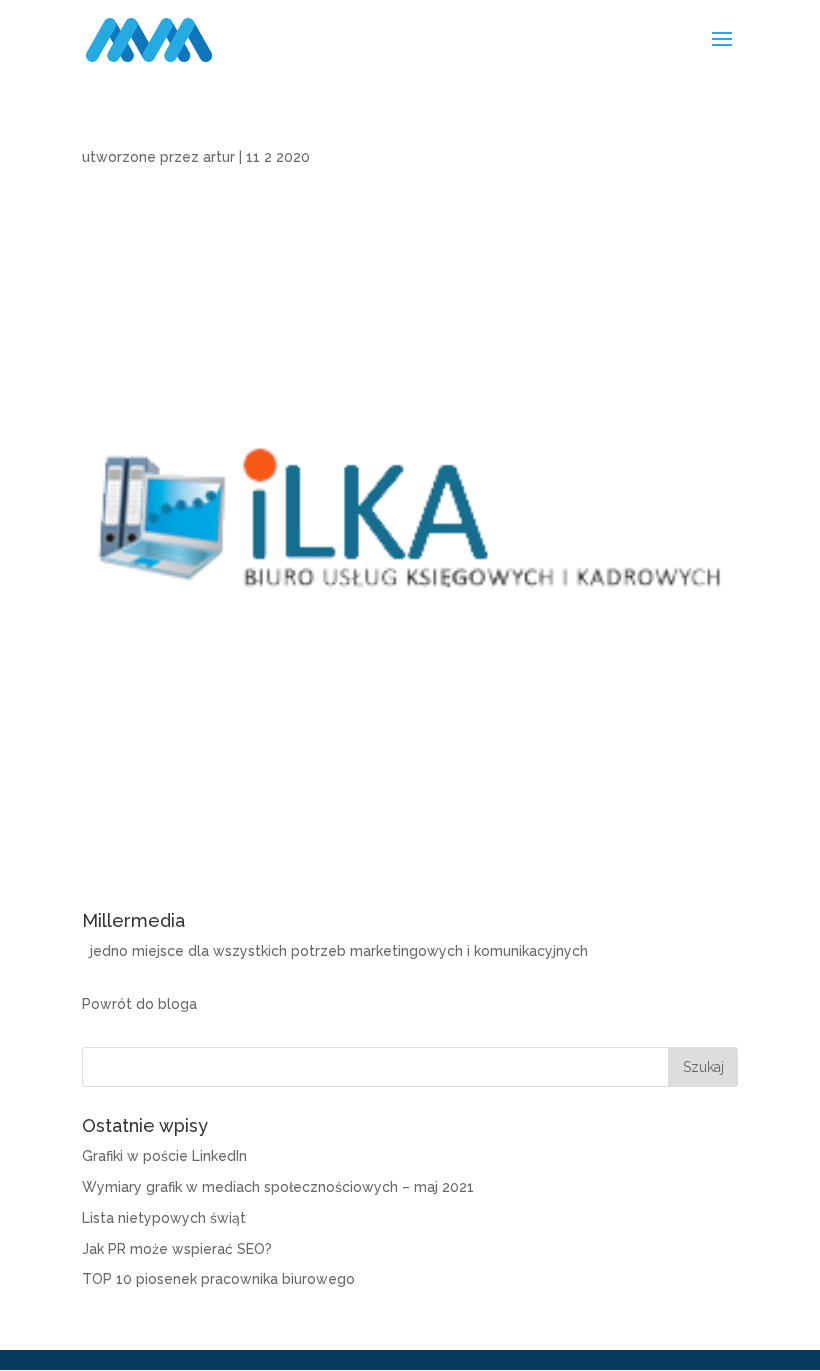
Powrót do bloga (139, 1004)
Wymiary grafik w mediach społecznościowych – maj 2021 (278, 1187)
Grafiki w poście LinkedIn (164, 1156)
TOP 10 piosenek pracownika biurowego (218, 1279)
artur (219, 157)
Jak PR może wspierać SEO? (177, 1249)
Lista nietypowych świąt (164, 1218)
